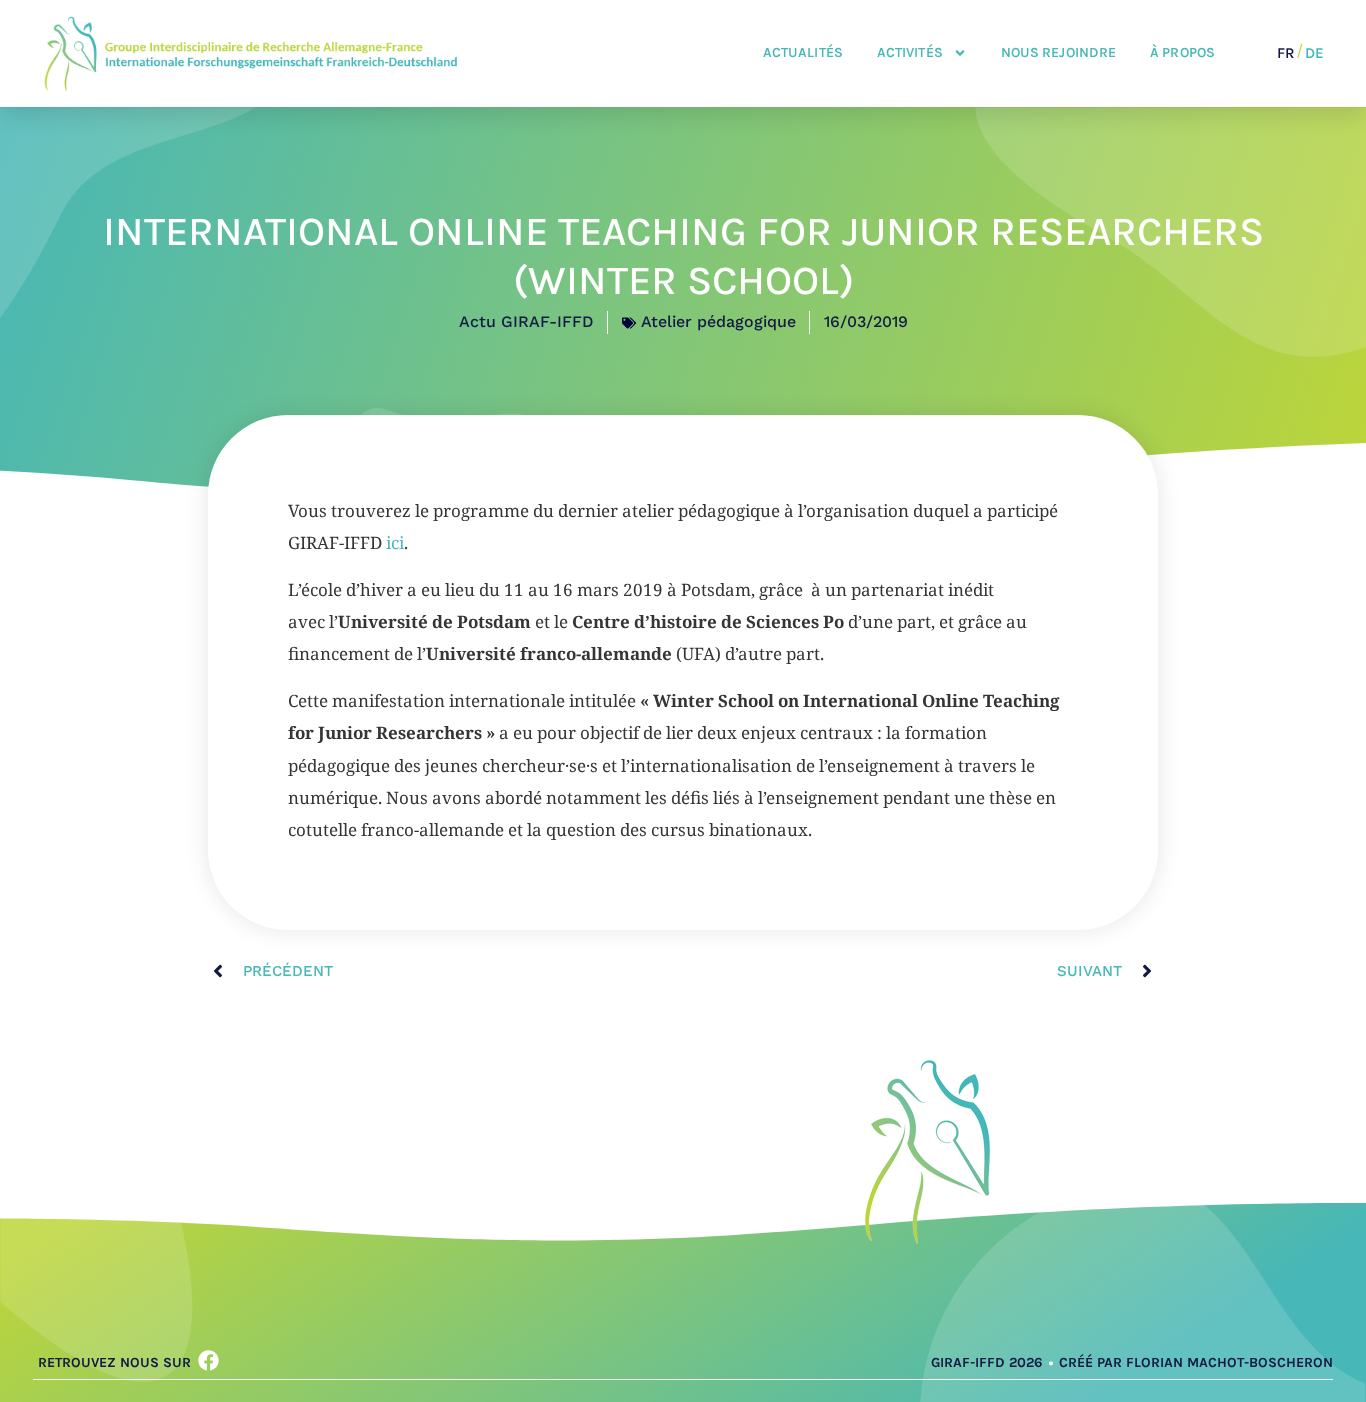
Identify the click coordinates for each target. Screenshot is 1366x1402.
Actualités (803, 52)
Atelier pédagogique (718, 321)
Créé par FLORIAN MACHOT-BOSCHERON (1196, 1362)
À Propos (1182, 52)
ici (395, 542)
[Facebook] (208, 1360)
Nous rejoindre (1058, 52)
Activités (910, 52)
